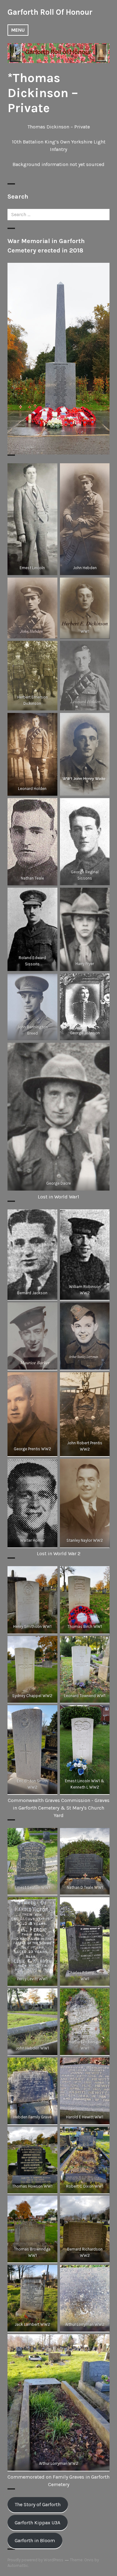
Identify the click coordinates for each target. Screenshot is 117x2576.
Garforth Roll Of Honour (50, 12)
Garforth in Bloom (35, 2540)
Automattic (18, 2566)
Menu (18, 30)
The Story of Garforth (38, 2504)
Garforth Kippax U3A (37, 2523)
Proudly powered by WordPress (35, 2560)
